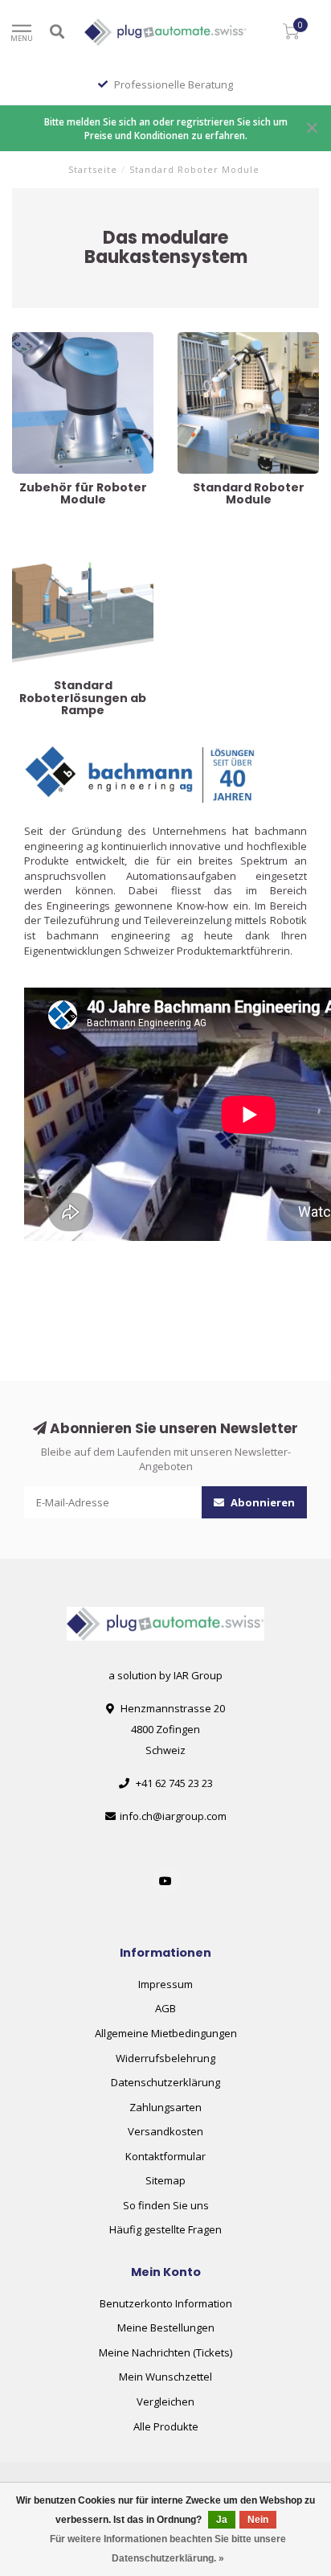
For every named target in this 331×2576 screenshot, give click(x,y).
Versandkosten (165, 2131)
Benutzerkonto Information (166, 2303)
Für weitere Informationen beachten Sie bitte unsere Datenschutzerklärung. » (168, 2549)
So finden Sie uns (166, 2205)
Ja (222, 2520)
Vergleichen (165, 2401)
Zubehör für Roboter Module (82, 339)
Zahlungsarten (165, 2107)
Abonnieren (262, 1502)
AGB (165, 2008)
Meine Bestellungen (166, 2327)
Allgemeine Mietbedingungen (166, 2033)
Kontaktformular (165, 2156)
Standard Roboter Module (241, 339)
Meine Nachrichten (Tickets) (165, 2352)
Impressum (165, 1984)
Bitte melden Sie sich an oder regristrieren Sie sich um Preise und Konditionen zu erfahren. (166, 128)
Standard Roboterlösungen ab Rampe (79, 545)
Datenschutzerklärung (165, 2082)
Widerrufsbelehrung (165, 2058)
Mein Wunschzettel (165, 2377)
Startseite (93, 169)
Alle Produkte (166, 2426)
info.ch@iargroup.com (173, 1816)
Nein (258, 2520)
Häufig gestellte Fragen (165, 2229)
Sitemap (165, 2180)
